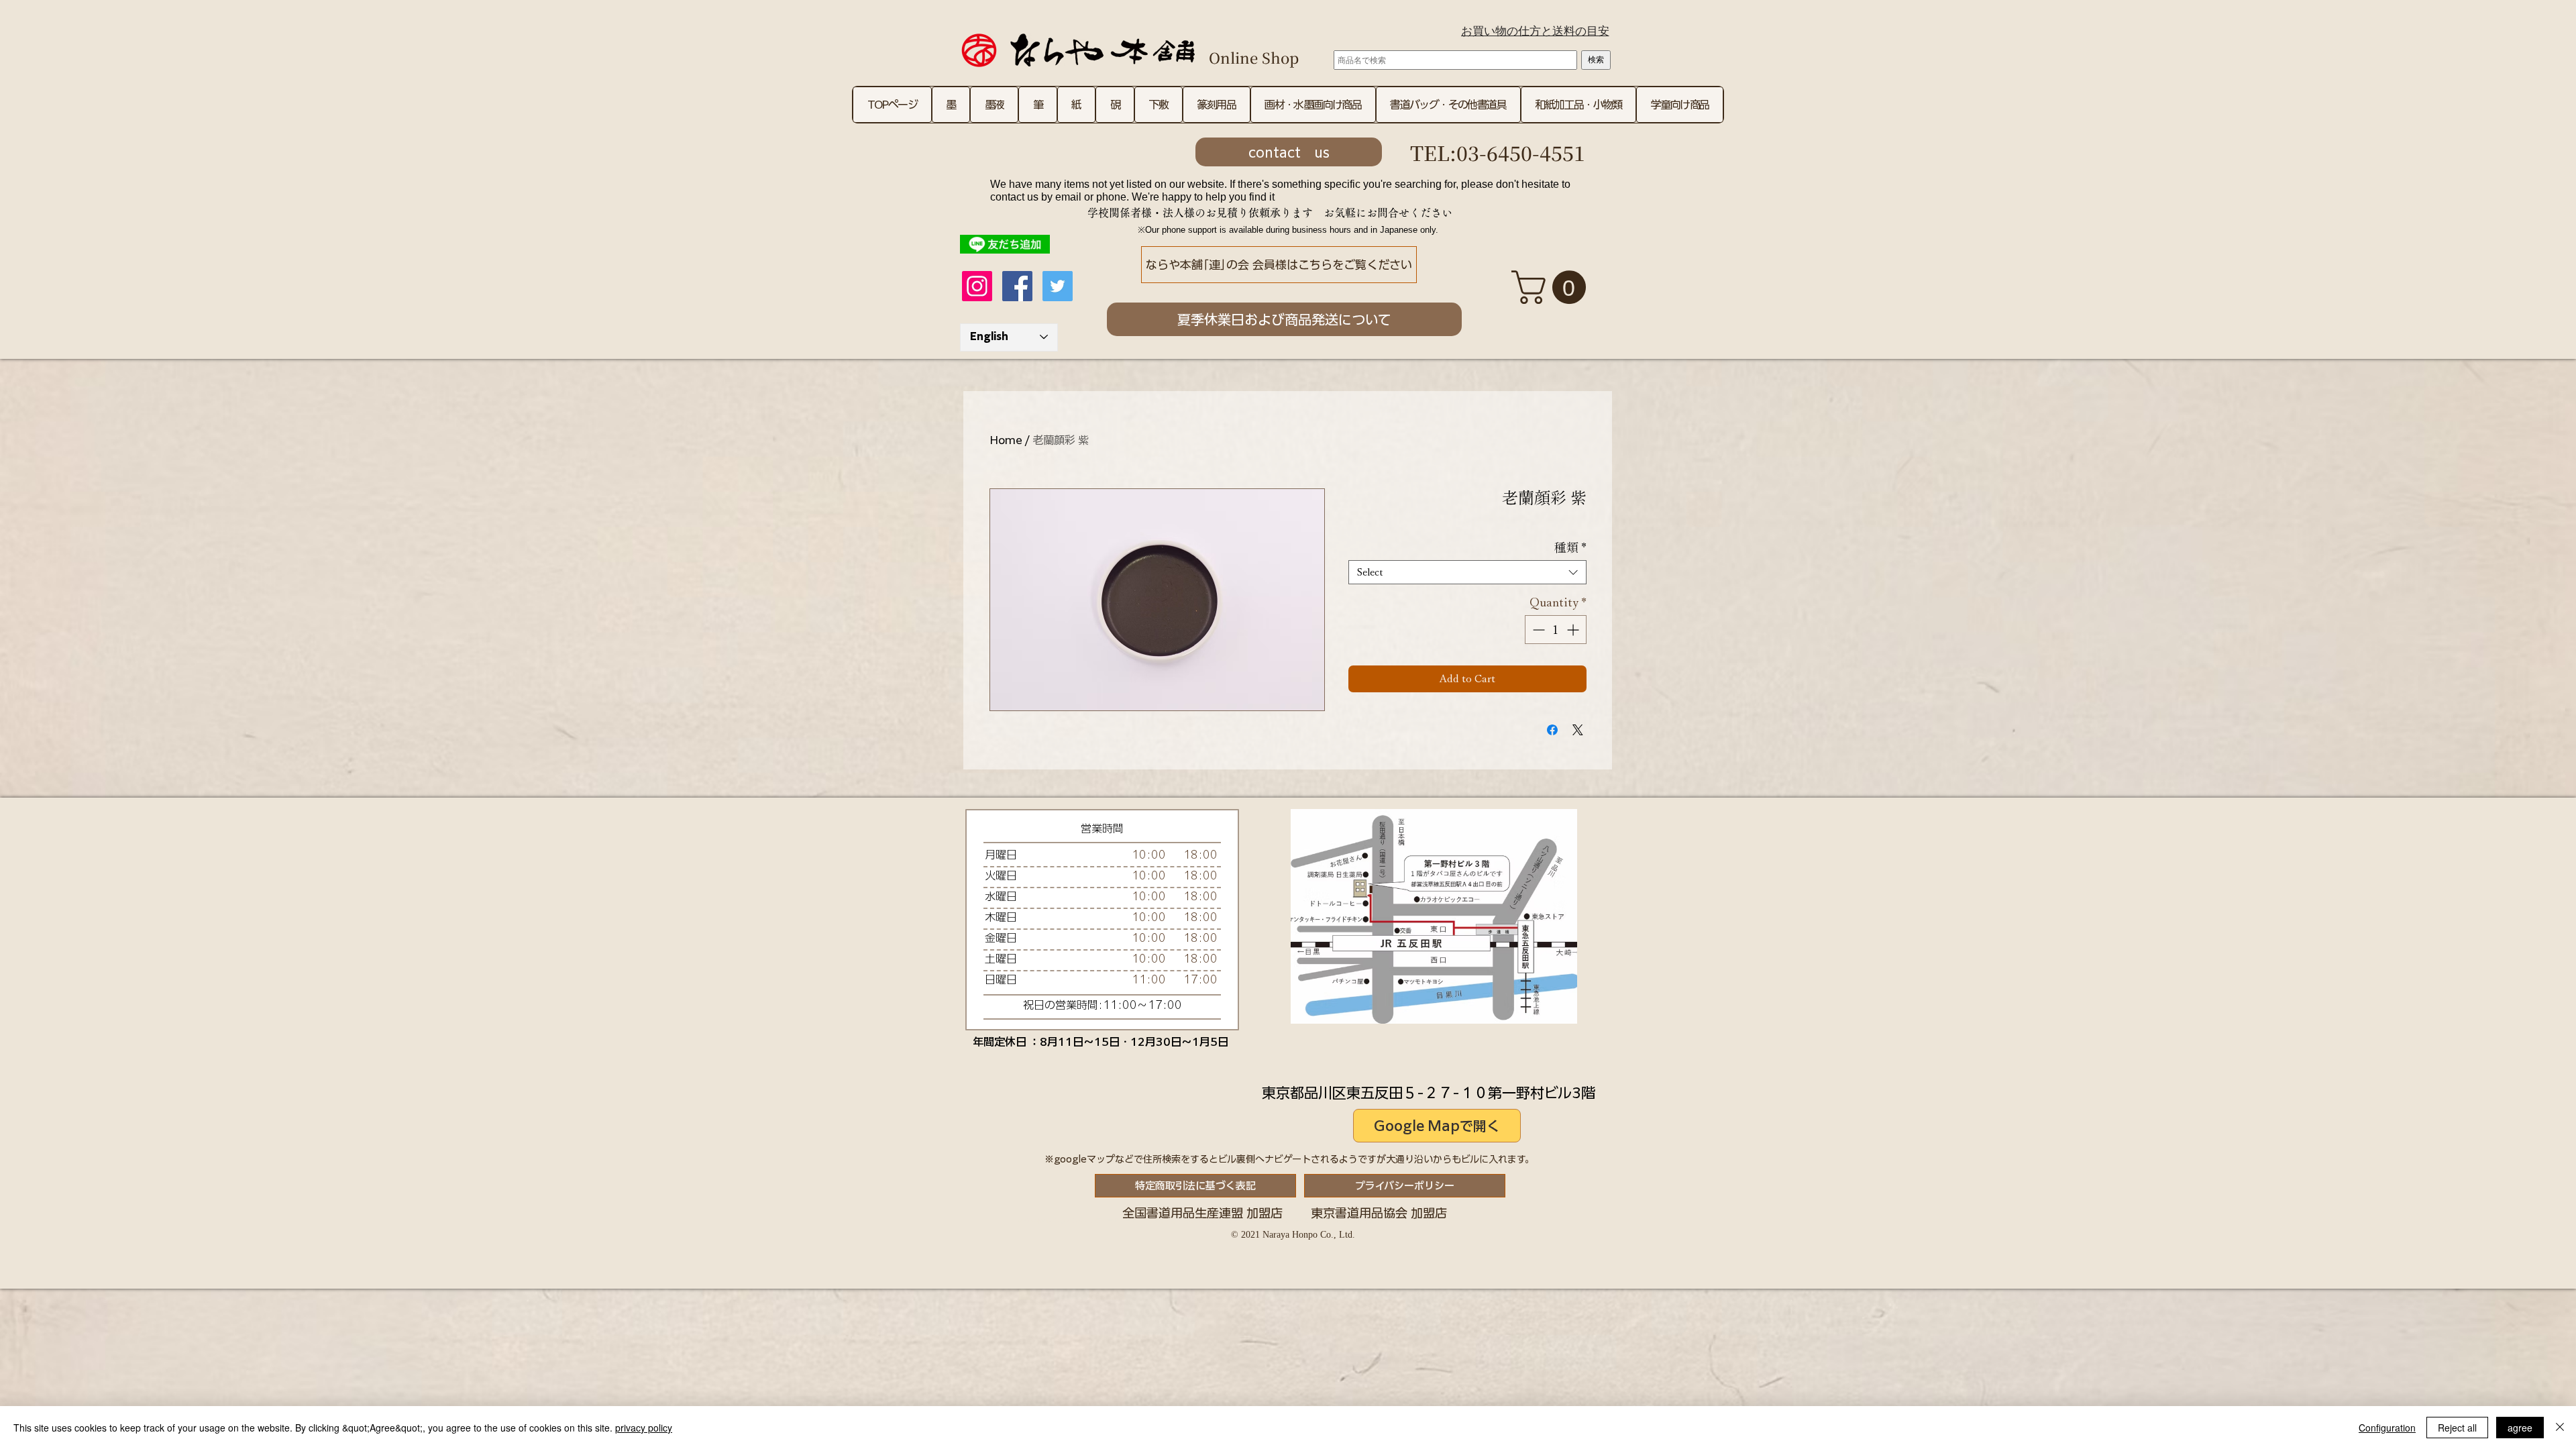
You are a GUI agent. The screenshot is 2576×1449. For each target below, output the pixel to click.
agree (2520, 1428)
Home (1006, 440)
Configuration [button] (2387, 1428)
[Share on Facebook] (1552, 730)
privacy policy (644, 1428)
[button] (1553, 287)
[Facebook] (1017, 286)
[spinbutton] (1556, 630)
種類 (1570, 547)
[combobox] (1467, 572)
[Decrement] (1537, 630)
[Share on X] (1578, 730)
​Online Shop (1254, 57)
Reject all (2457, 1428)
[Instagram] (977, 286)
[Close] (2560, 1428)
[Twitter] (1058, 286)
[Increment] (1574, 630)
